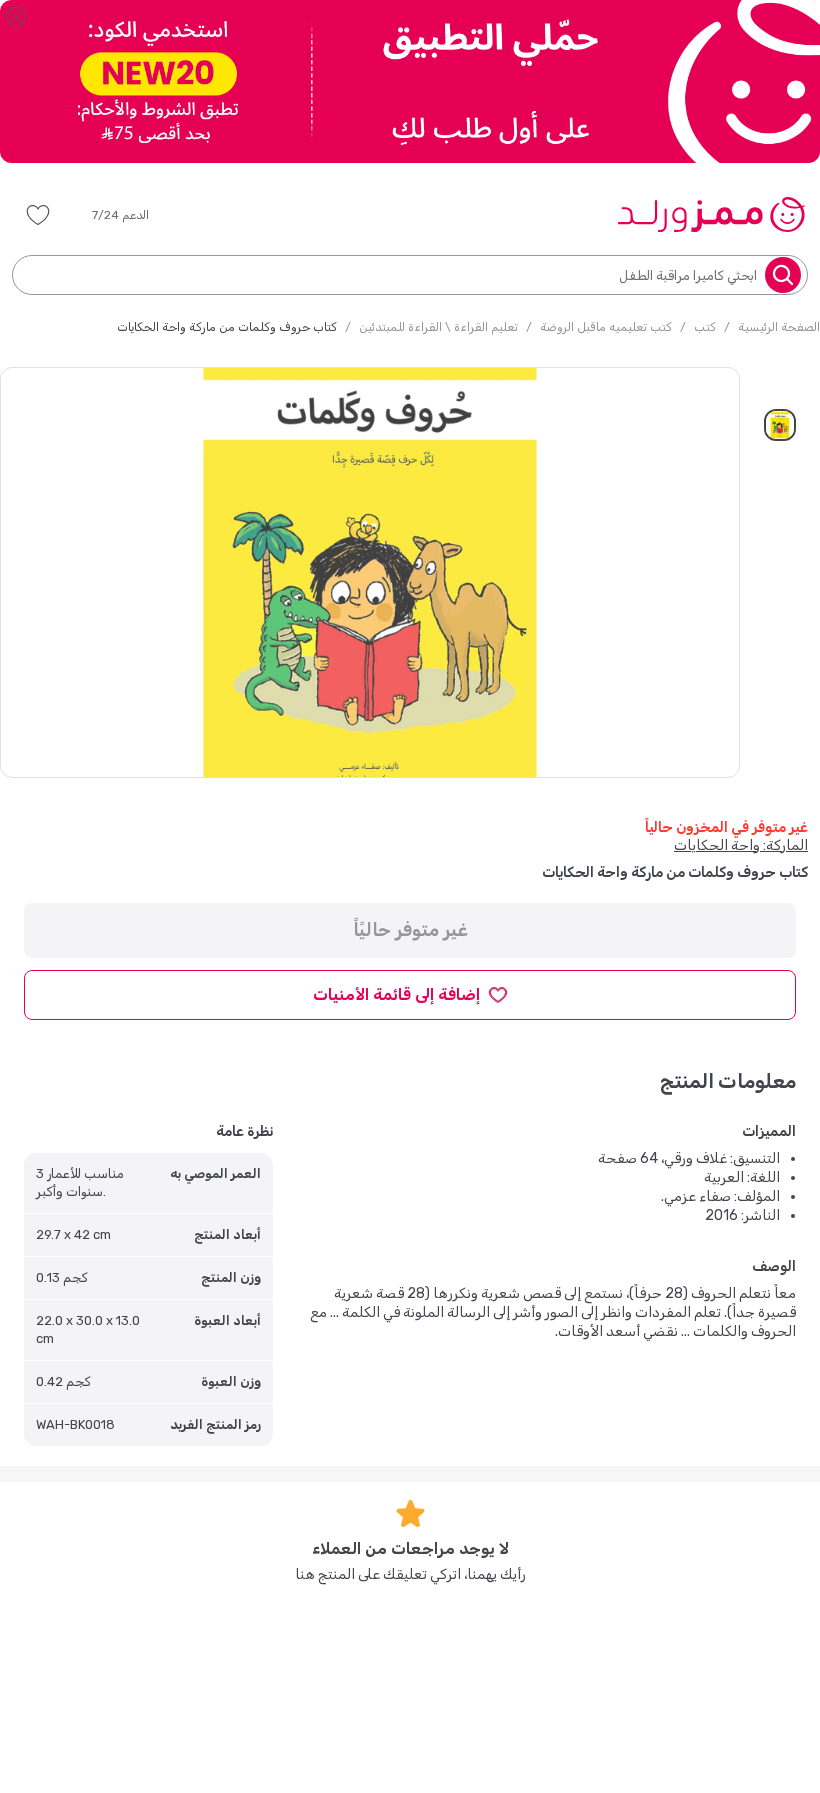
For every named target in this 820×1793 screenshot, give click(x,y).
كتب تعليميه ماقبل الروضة (606, 327)
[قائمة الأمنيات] (38, 215)
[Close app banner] (16, 16)
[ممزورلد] (710, 214)
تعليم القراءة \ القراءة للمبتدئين (438, 327)
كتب (705, 327)
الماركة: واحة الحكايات (741, 845)
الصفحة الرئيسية (779, 327)
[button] (134, 215)
